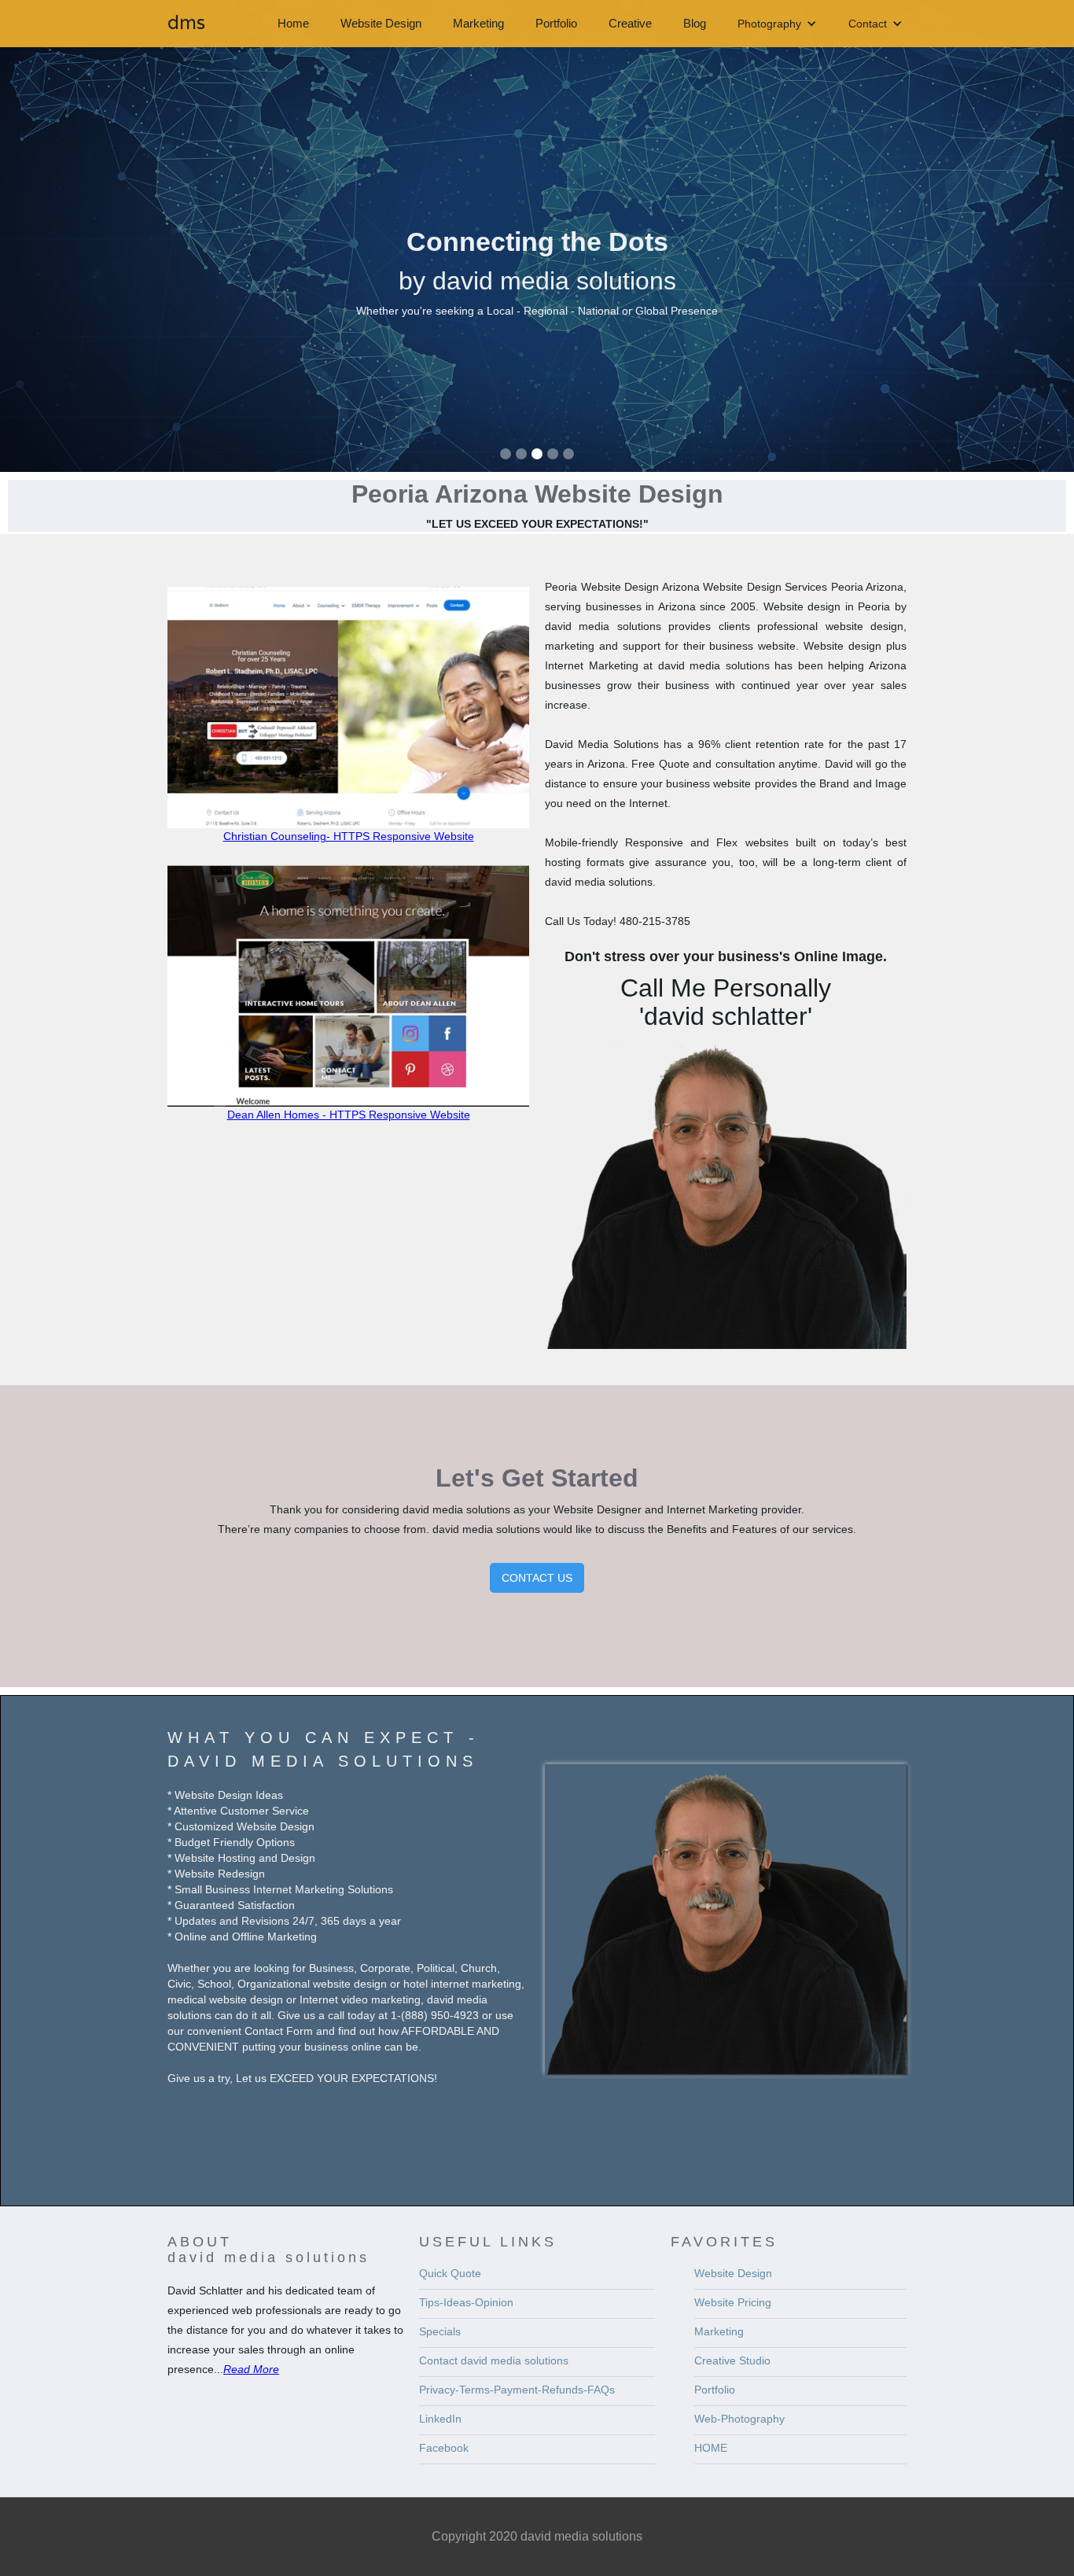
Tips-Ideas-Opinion (466, 2302)
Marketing (478, 23)
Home (293, 23)
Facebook (444, 2448)
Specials (440, 2331)
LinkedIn (440, 2419)
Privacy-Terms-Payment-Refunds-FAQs (517, 2390)
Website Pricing (733, 2302)
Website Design (381, 23)
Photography (769, 24)
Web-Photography (739, 2419)
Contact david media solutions (494, 2360)
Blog (695, 23)
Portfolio (556, 23)
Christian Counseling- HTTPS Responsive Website (349, 836)
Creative (630, 23)
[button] (777, 24)
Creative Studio (732, 2360)
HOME (711, 2448)
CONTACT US (537, 1578)
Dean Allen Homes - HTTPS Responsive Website (349, 1115)
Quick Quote (450, 2273)
